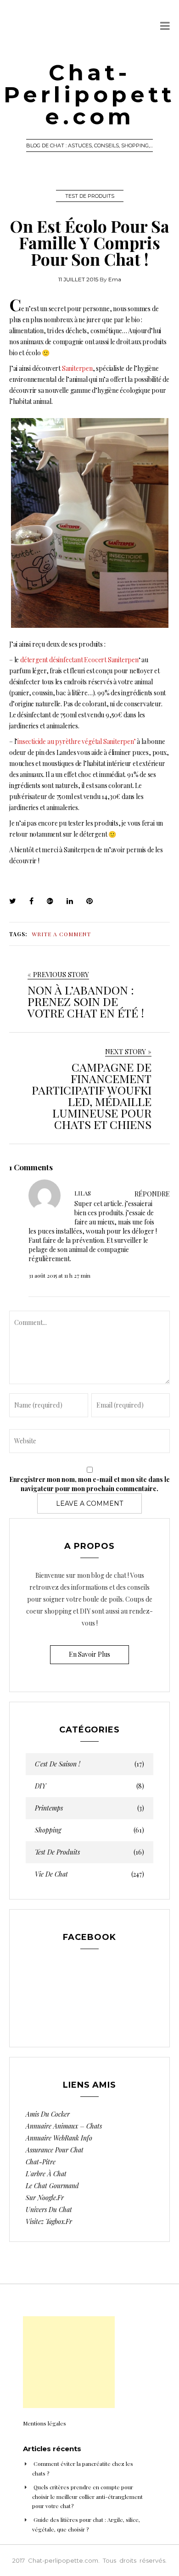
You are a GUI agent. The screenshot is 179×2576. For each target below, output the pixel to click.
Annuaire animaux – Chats (64, 2126)
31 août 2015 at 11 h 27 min (59, 1275)
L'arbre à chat (46, 2174)
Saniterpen (77, 368)
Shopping (89, 1830)
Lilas (83, 1193)
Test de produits (90, 196)
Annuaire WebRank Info (59, 2138)
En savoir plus (89, 1654)
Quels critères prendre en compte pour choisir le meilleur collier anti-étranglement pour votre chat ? (87, 2496)
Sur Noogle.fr (45, 2198)
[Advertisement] (69, 2362)
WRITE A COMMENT (61, 934)
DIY (89, 1786)
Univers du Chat (49, 2210)
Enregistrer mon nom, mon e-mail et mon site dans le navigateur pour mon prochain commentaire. (89, 1484)
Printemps (89, 1808)
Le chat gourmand (52, 2186)
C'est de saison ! (89, 1764)
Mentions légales (45, 2423)
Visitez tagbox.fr (49, 2221)
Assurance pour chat (55, 2150)
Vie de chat (89, 1874)
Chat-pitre (41, 2162)
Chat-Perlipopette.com (89, 95)
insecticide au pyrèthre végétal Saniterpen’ (76, 741)
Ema (115, 279)
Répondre (152, 1194)
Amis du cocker (48, 2114)
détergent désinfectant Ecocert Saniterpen (79, 660)
